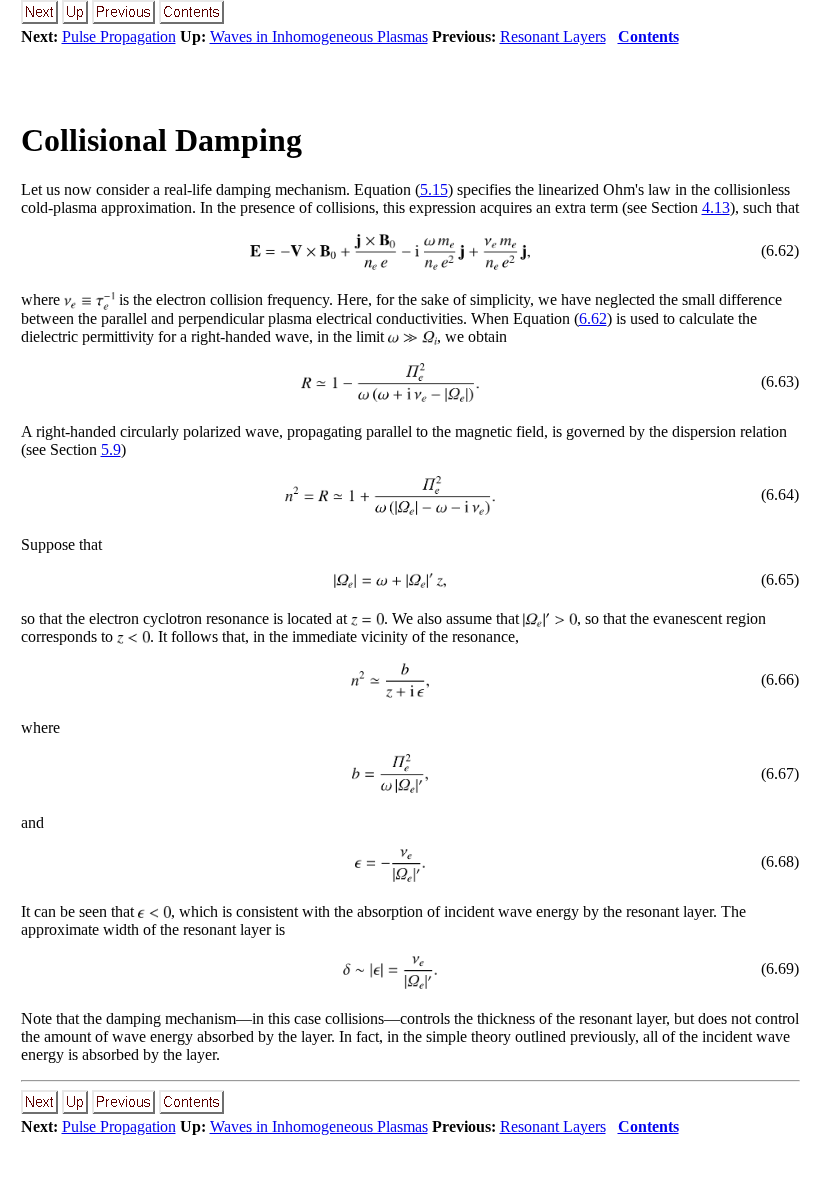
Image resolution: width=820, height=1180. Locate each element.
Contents (648, 36)
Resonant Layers (553, 36)
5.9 (111, 449)
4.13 (716, 207)
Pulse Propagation (119, 36)
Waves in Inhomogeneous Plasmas (319, 36)
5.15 (434, 189)
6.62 (593, 318)
